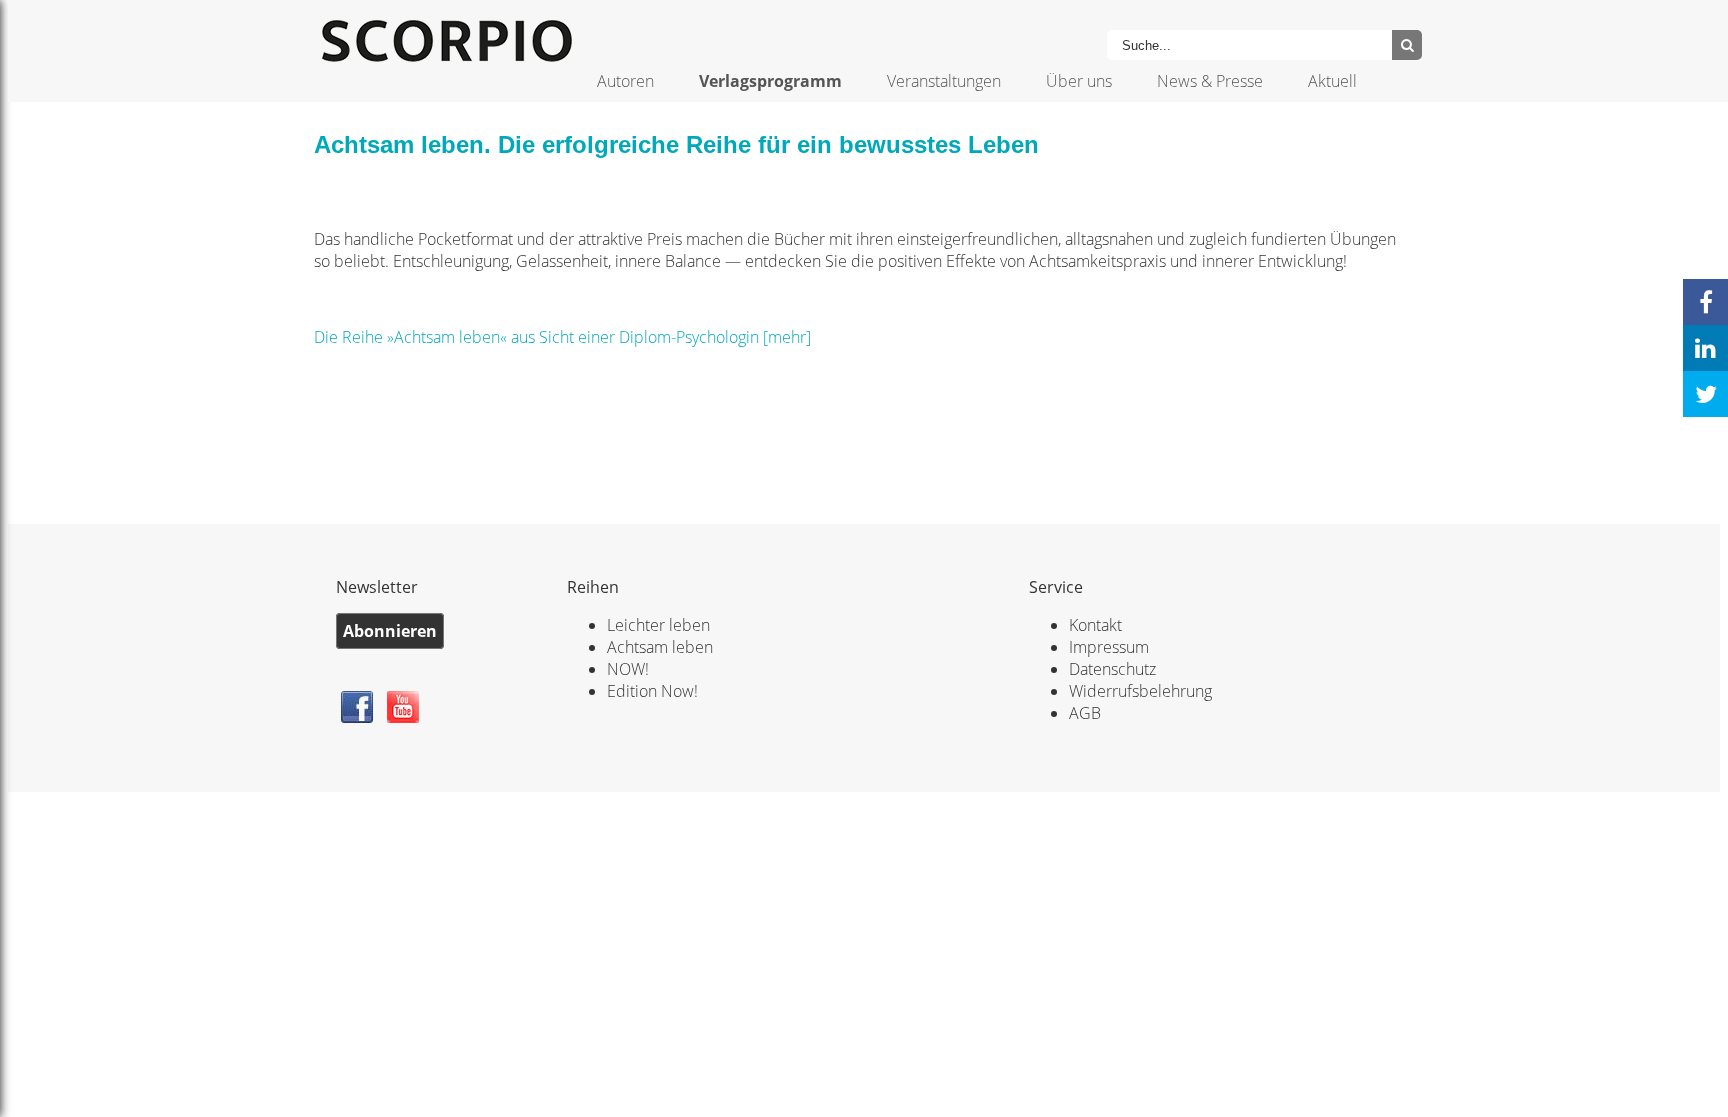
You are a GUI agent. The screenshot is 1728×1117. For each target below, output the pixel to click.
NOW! (628, 669)
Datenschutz (1112, 669)
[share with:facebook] (1705, 302)
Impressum (1109, 647)
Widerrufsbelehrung (1140, 691)
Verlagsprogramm (770, 81)
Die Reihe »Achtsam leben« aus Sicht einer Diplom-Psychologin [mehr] (562, 337)
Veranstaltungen (944, 81)
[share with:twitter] (1705, 394)
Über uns (1079, 81)
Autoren (625, 81)
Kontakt (1095, 625)
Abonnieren (390, 631)
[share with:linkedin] (1705, 348)
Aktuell (1332, 81)
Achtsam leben (660, 647)
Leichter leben (658, 625)
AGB (1085, 713)
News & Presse (1210, 81)
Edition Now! (652, 691)
